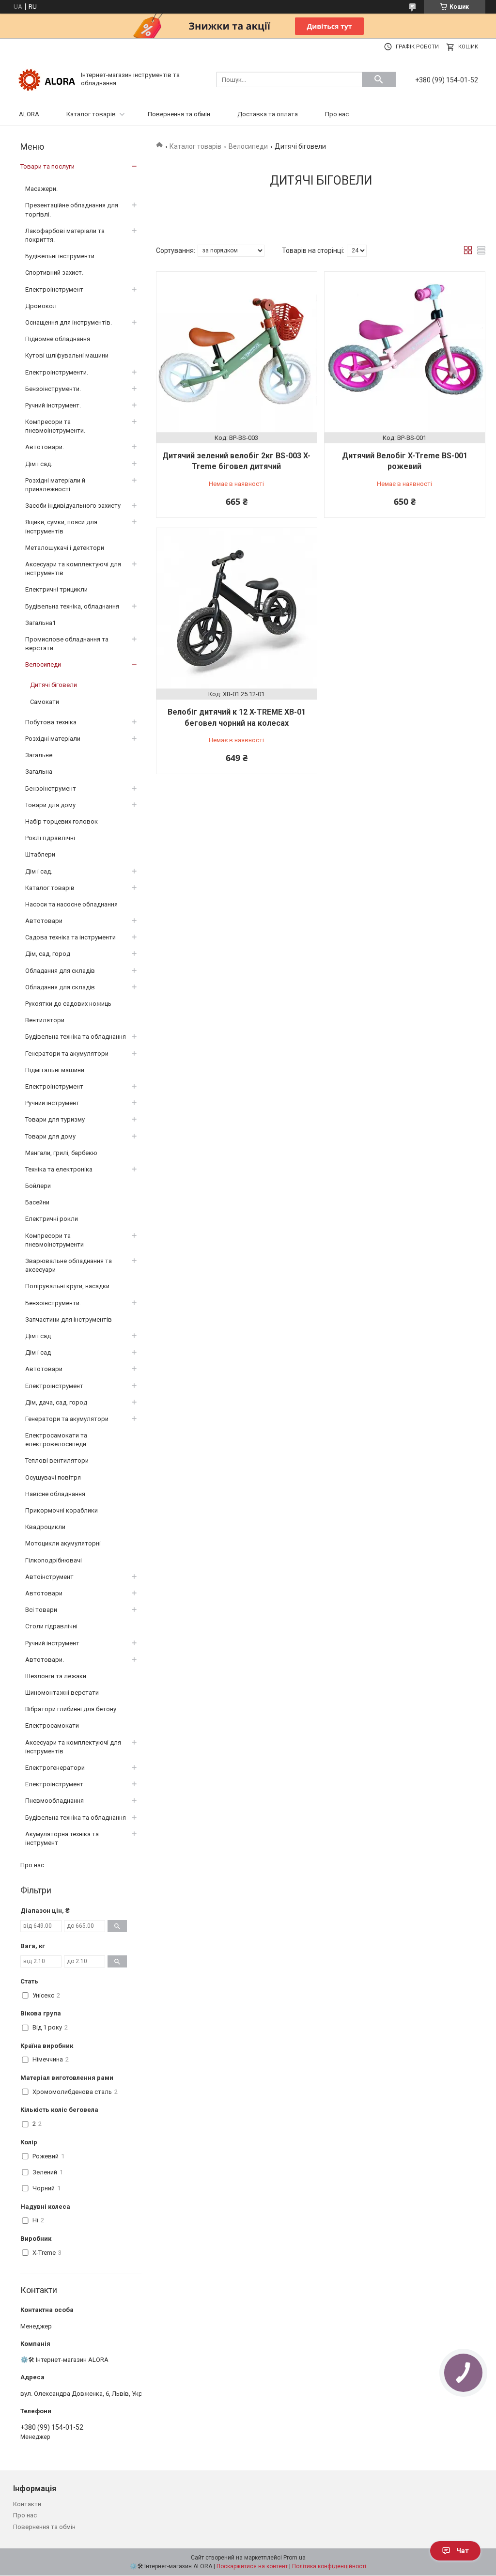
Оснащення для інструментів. (69, 322)
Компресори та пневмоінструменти (54, 1240)
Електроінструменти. (57, 372)
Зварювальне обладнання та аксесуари (69, 1265)
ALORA (29, 114)
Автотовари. (45, 447)
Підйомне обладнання (58, 339)
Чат (463, 2551)
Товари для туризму (55, 1119)
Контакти (27, 2504)
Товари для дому (50, 805)
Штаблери (40, 854)
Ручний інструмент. (53, 405)
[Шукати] (379, 79)
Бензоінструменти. (53, 389)
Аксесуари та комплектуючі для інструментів (73, 569)
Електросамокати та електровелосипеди (56, 1440)
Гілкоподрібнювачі (54, 1560)
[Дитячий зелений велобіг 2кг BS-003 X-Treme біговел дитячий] (237, 352)
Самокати (45, 702)
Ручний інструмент (52, 1103)
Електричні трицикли (56, 589)
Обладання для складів (60, 971)
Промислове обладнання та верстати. (67, 644)
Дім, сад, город (48, 954)
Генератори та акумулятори (67, 1054)
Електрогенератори (55, 1768)
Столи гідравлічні (51, 1626)
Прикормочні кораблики (62, 1510)
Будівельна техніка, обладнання (72, 606)
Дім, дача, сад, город (56, 1402)
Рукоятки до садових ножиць (68, 1004)
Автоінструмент (49, 1577)
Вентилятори (45, 1020)
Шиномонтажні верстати (62, 1693)
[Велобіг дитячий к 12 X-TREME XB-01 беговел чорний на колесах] (237, 608)
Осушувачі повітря (53, 1477)
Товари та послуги (47, 166)
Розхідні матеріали (53, 739)
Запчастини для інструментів (69, 1319)
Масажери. (41, 189)
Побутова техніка (51, 722)
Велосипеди (248, 146)
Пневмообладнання (54, 1801)
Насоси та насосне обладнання (71, 904)
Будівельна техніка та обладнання (76, 1037)
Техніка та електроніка (59, 1169)
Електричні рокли (52, 1219)
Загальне (39, 755)
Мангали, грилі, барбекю (61, 1153)
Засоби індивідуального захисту (73, 506)
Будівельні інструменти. (61, 256)
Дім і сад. (39, 464)
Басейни (37, 1202)
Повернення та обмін (179, 114)
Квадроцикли (45, 1527)
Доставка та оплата (268, 114)
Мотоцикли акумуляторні (63, 1543)
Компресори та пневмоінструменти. (55, 426)
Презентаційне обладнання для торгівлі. (72, 210)
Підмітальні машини (55, 1070)
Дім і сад (38, 1336)
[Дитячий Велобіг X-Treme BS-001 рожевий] (405, 352)
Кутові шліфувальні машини (67, 355)
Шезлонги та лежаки (56, 1676)
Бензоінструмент (51, 788)
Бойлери (38, 1186)
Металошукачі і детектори (65, 548)
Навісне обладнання (55, 1494)
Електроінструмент (54, 289)
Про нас (337, 114)
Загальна (39, 772)
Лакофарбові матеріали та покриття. (65, 235)
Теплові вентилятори (57, 1460)
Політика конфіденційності (329, 2566)
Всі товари (41, 1610)
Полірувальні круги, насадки (67, 1286)
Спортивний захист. (54, 273)
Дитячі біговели (54, 685)
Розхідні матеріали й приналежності (55, 485)
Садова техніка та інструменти (70, 937)
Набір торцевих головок (62, 821)
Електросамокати (52, 1725)
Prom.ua (294, 2558)
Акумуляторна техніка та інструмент (62, 1838)
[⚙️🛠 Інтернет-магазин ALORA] (47, 79)
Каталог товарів (91, 114)
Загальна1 (40, 623)
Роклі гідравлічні (50, 838)
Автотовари (44, 921)
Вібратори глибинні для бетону (71, 1709)
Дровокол (41, 306)
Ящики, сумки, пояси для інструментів (61, 526)
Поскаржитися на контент (252, 2566)
